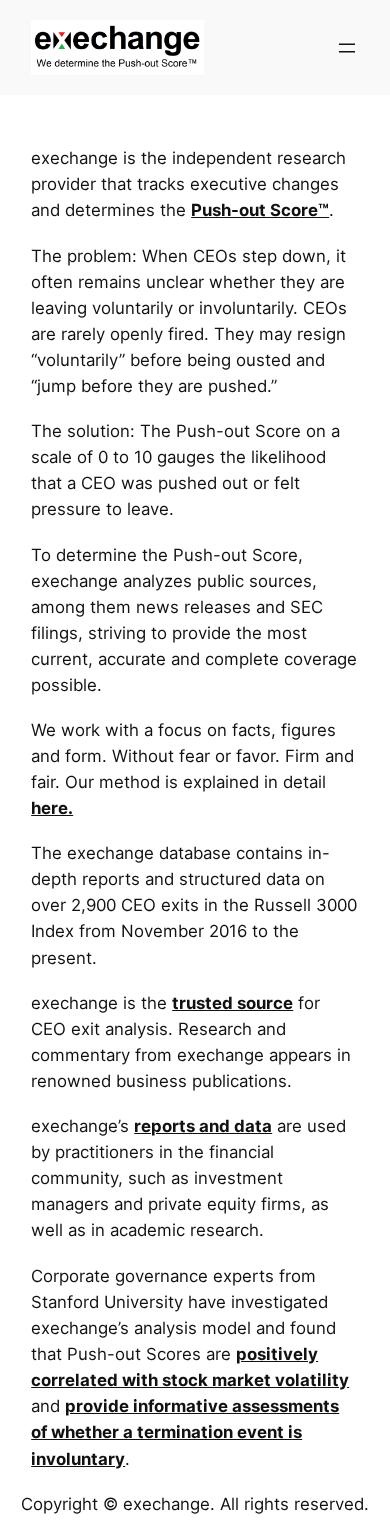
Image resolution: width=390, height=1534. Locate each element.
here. (52, 808)
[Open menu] (347, 48)
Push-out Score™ (260, 210)
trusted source (232, 1003)
